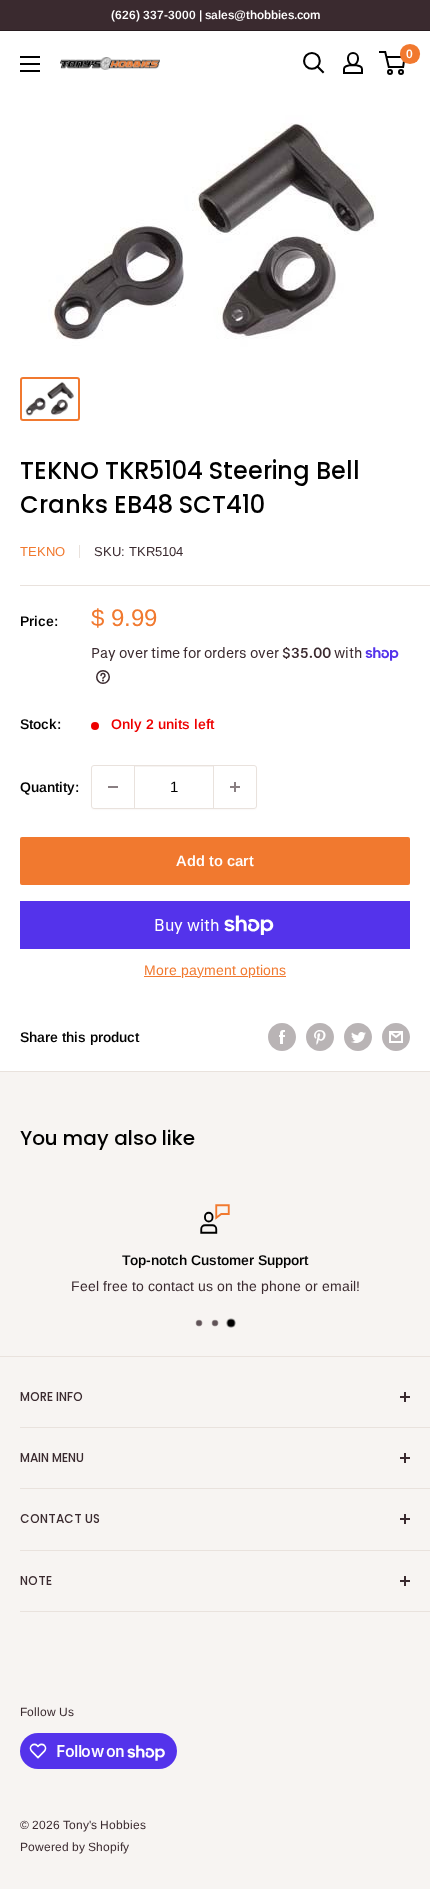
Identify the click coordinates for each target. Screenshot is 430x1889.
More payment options (215, 970)
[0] (393, 63)
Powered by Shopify (74, 1847)
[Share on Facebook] (282, 1037)
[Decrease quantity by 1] (113, 787)
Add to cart (215, 860)
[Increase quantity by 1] (235, 787)
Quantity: (49, 787)
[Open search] (314, 63)
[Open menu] (30, 64)
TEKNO (42, 551)
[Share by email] (396, 1037)
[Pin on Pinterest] (320, 1037)
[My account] (353, 63)
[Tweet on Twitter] (358, 1037)
